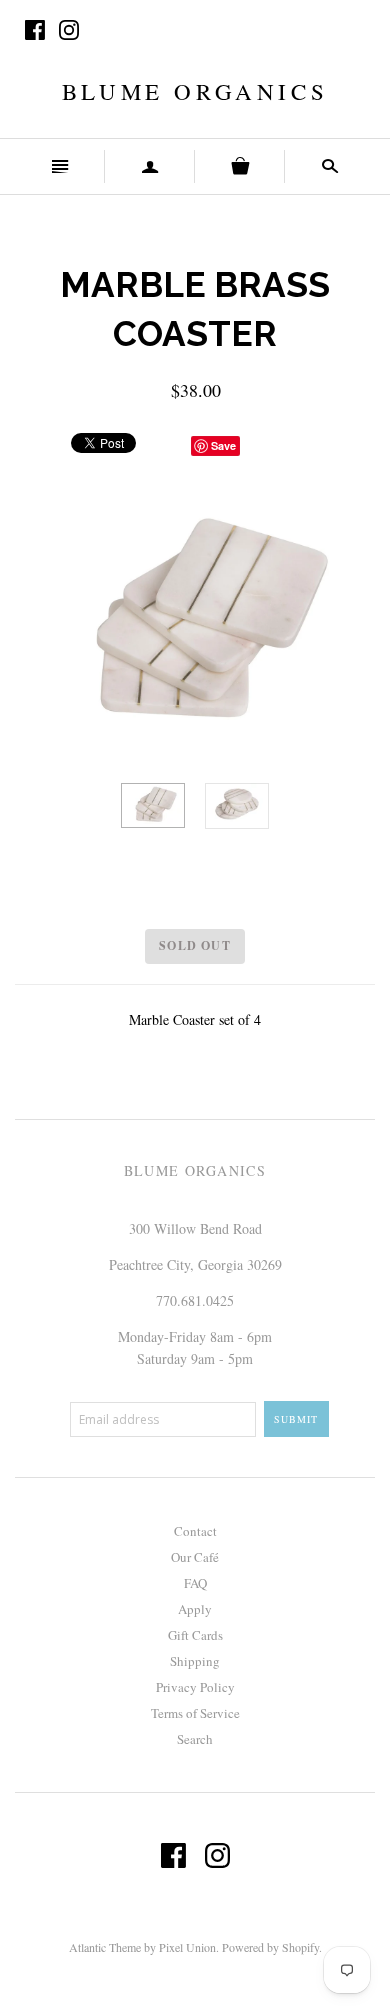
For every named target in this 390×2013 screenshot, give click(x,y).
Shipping (195, 1661)
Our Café (195, 1557)
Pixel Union (187, 1947)
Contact (195, 1531)
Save (223, 445)
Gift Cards (195, 1635)
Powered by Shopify (270, 1947)
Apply (195, 1609)
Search (195, 1739)
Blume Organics (195, 91)
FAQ (195, 1583)
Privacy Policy (195, 1687)
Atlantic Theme (105, 1947)
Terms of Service (195, 1713)
